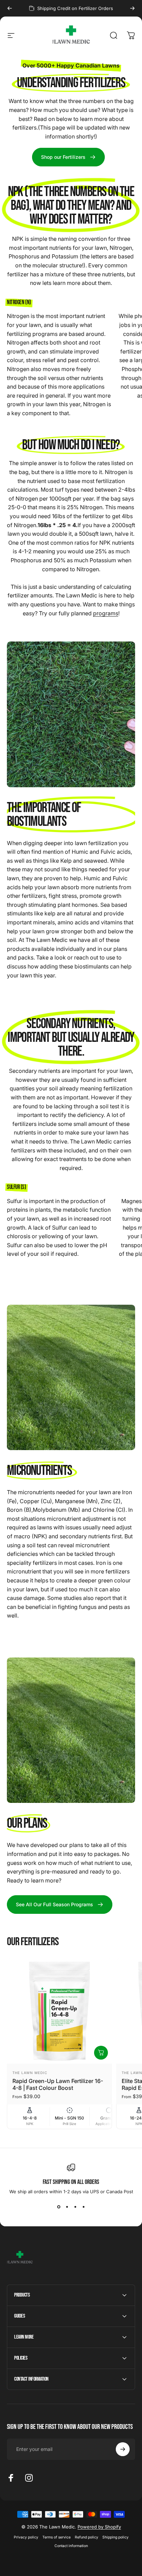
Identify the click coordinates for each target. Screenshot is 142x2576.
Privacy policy (26, 2537)
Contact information (71, 2546)
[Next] (132, 8)
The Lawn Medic (30, 2073)
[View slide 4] (83, 2207)
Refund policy (87, 2537)
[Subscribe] (123, 2449)
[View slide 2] (67, 2207)
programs (106, 613)
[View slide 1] (59, 2207)
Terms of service (57, 2537)
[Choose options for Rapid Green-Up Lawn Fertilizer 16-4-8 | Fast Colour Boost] (101, 2053)
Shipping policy (115, 2537)
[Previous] (10, 8)
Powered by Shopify (99, 2527)
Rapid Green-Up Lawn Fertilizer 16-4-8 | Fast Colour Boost (58, 2084)
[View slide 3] (75, 2207)
